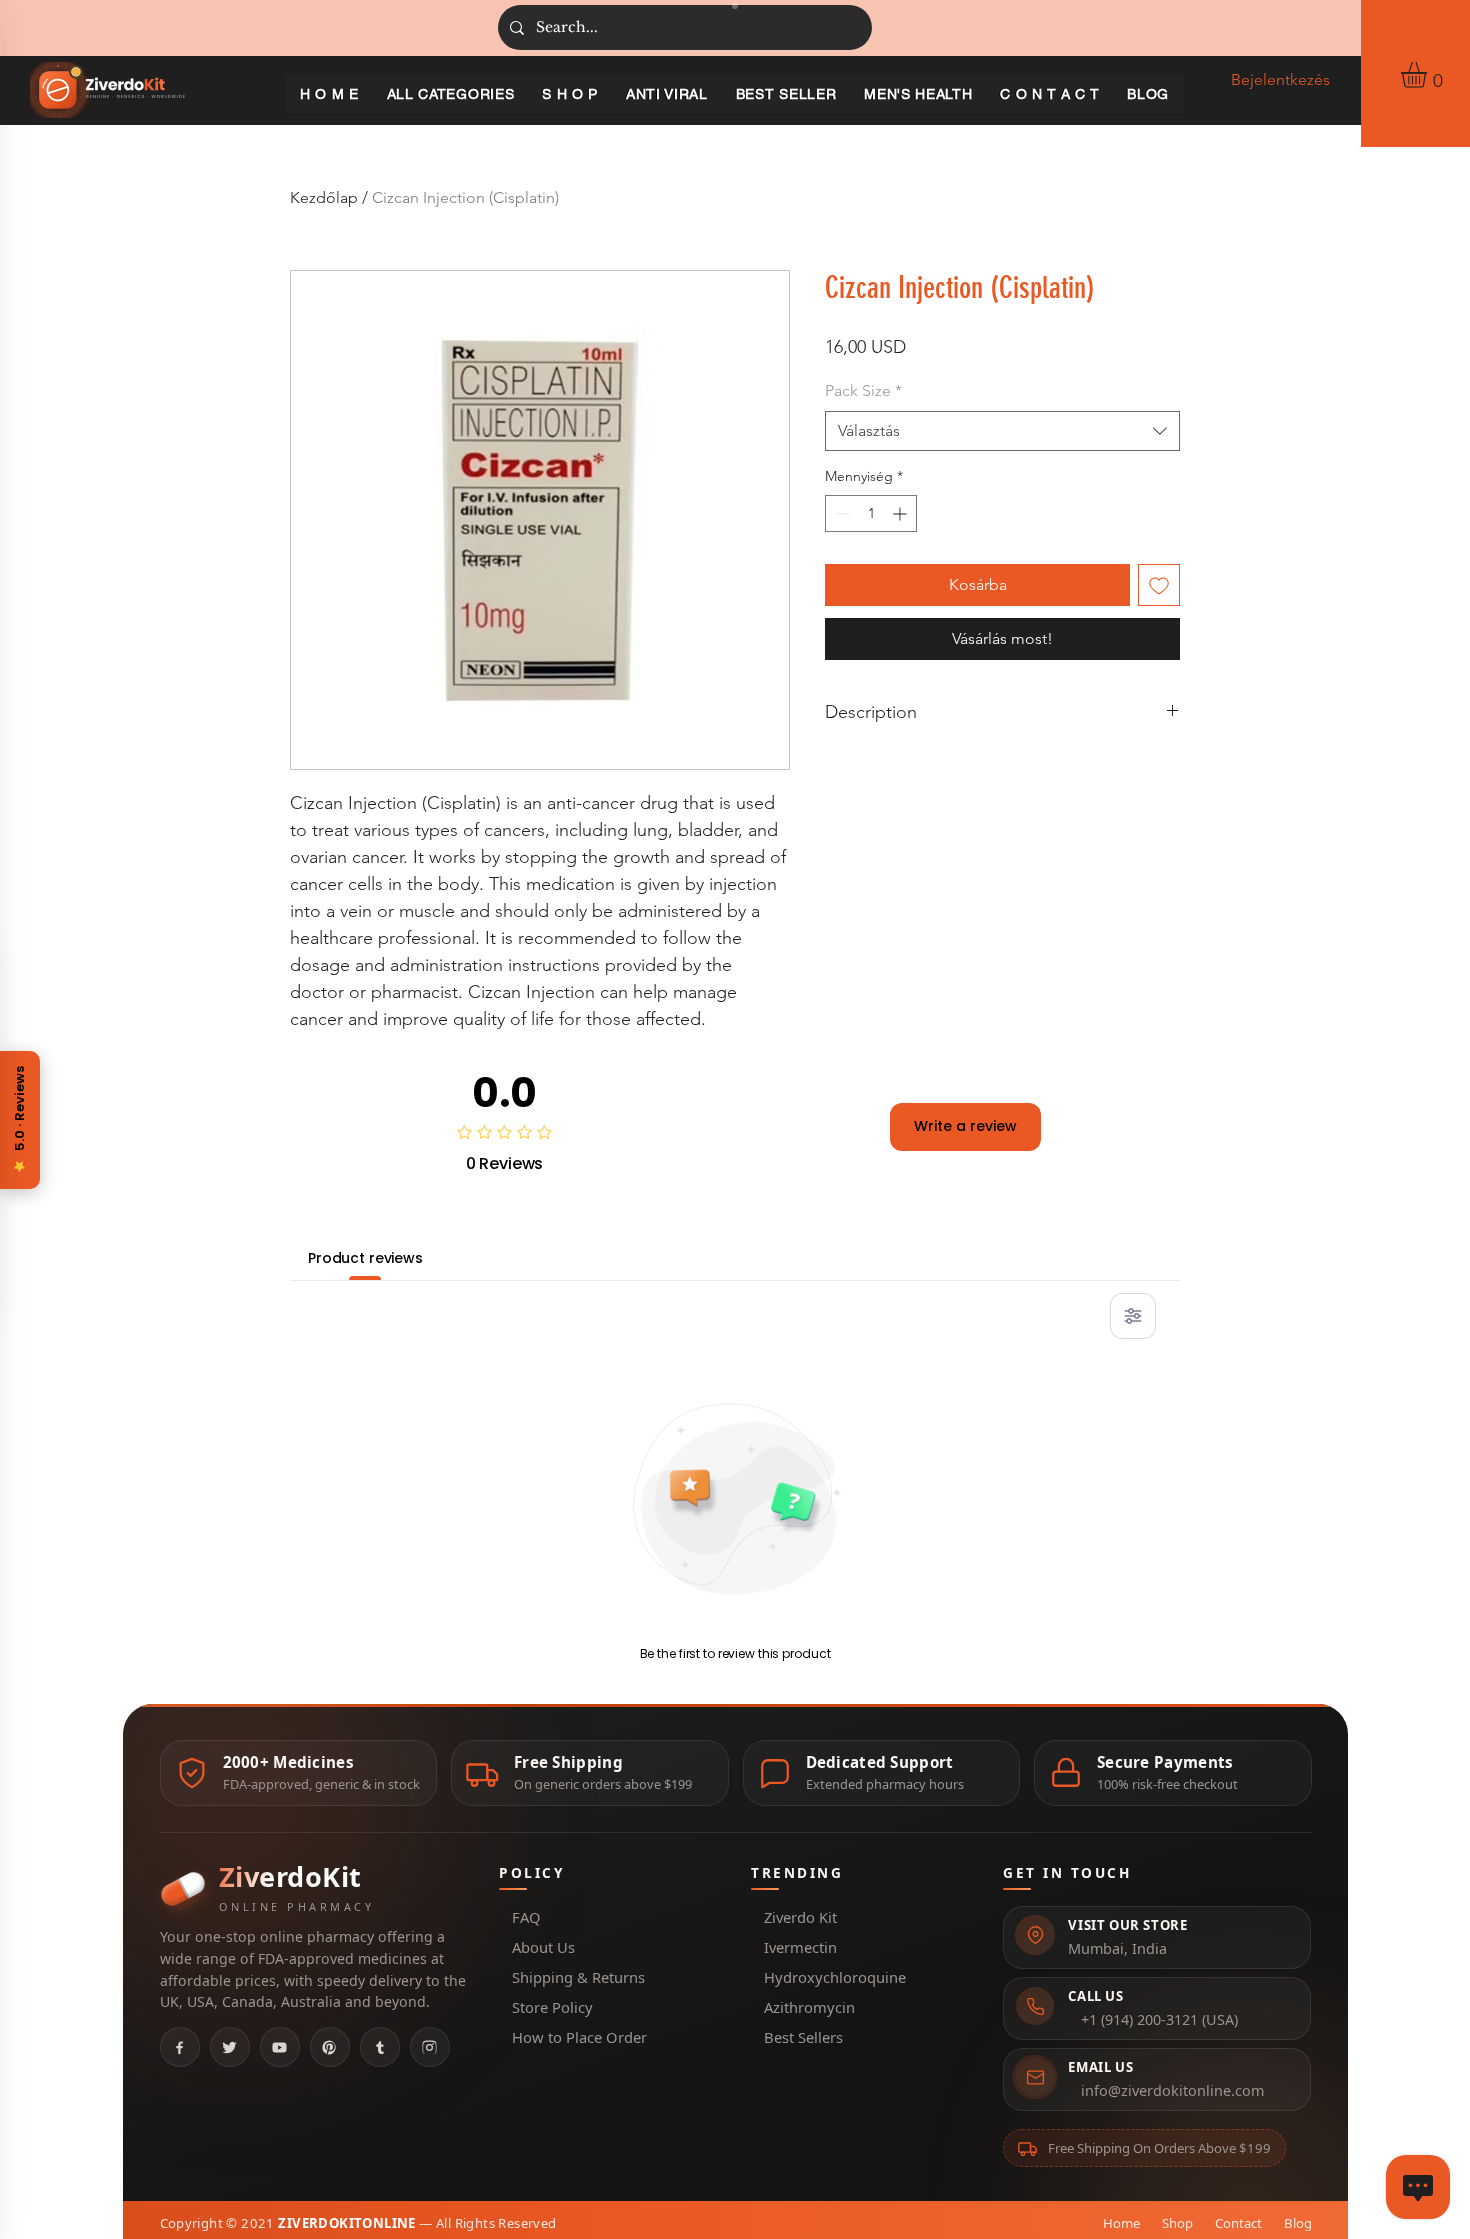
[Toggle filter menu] (1133, 1316)
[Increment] (901, 513)
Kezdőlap (324, 197)
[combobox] (1002, 431)
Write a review (965, 1126)
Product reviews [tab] (365, 1258)
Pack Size (863, 390)
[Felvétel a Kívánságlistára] (1159, 585)
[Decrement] (840, 513)
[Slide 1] (735, 6)
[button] (1429, 75)
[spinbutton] (871, 513)
